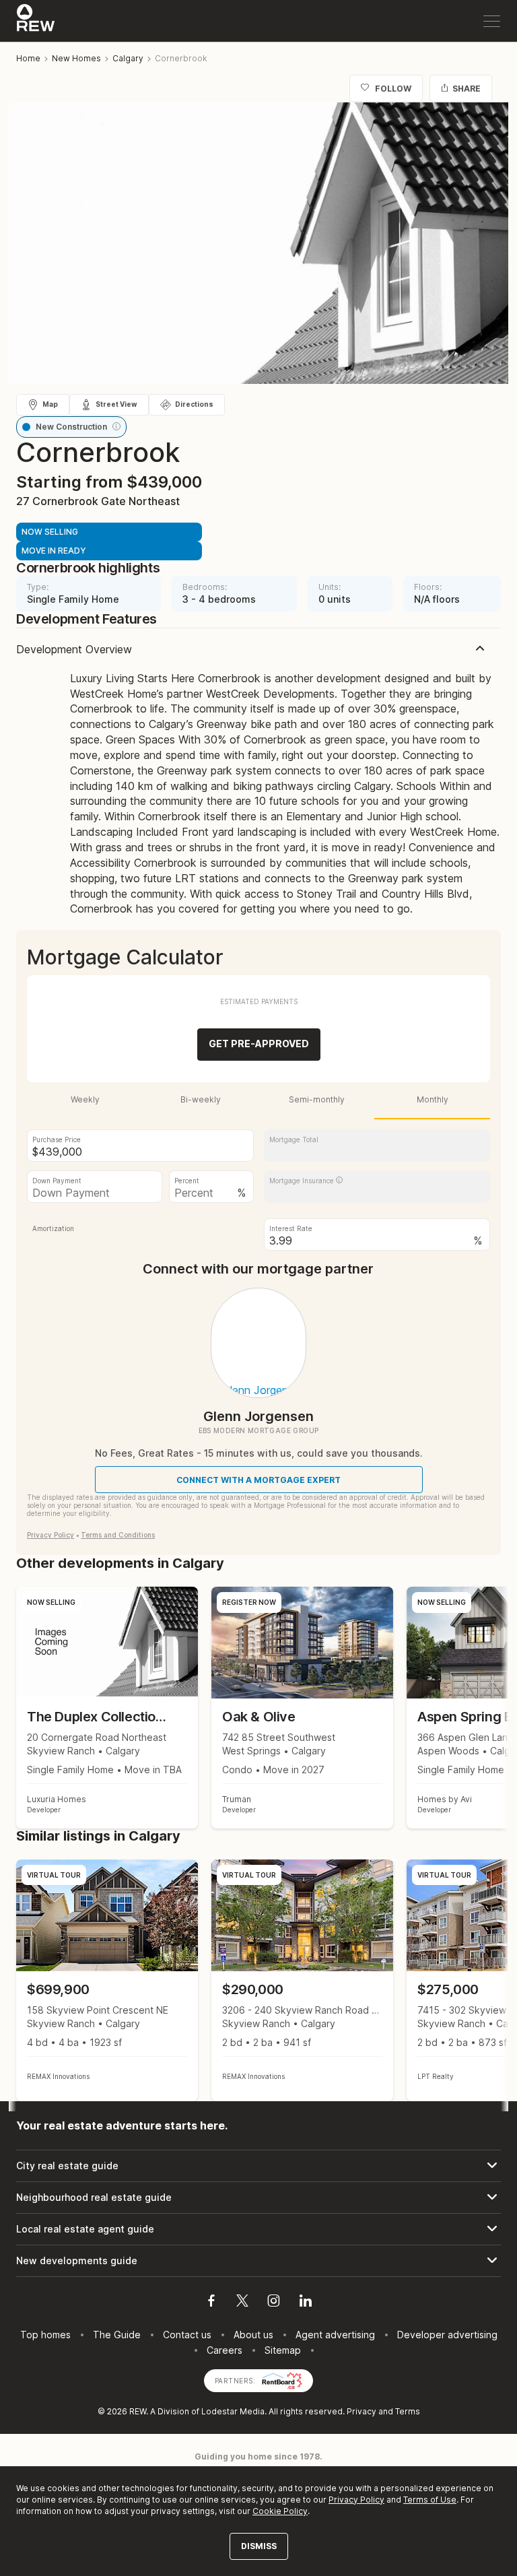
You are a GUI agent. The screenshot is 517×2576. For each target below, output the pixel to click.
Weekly (85, 1099)
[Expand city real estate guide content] (258, 2166)
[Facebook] (211, 2303)
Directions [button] (194, 404)
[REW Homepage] (36, 21)
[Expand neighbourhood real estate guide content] (258, 2198)
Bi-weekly (201, 1099)
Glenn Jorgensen (258, 1416)
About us (253, 2335)
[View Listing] (107, 1980)
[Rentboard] (282, 2380)
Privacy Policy (50, 1535)
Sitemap (283, 2350)
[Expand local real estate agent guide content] (258, 2229)
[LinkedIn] (306, 2303)
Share (467, 89)
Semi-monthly (317, 1099)
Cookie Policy (280, 2511)
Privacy (361, 2411)
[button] (116, 426)
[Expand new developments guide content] (258, 2261)
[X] (242, 2303)
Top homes (45, 2335)
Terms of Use (430, 2500)
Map (50, 404)
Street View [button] (116, 404)
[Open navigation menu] (492, 21)
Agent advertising (335, 2335)
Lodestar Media (233, 2411)
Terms (408, 2411)
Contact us (187, 2335)
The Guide (117, 2335)
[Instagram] (274, 2303)
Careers (225, 2350)
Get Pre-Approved (259, 1044)
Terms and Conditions (118, 1535)
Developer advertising (447, 2335)
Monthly (433, 1099)
